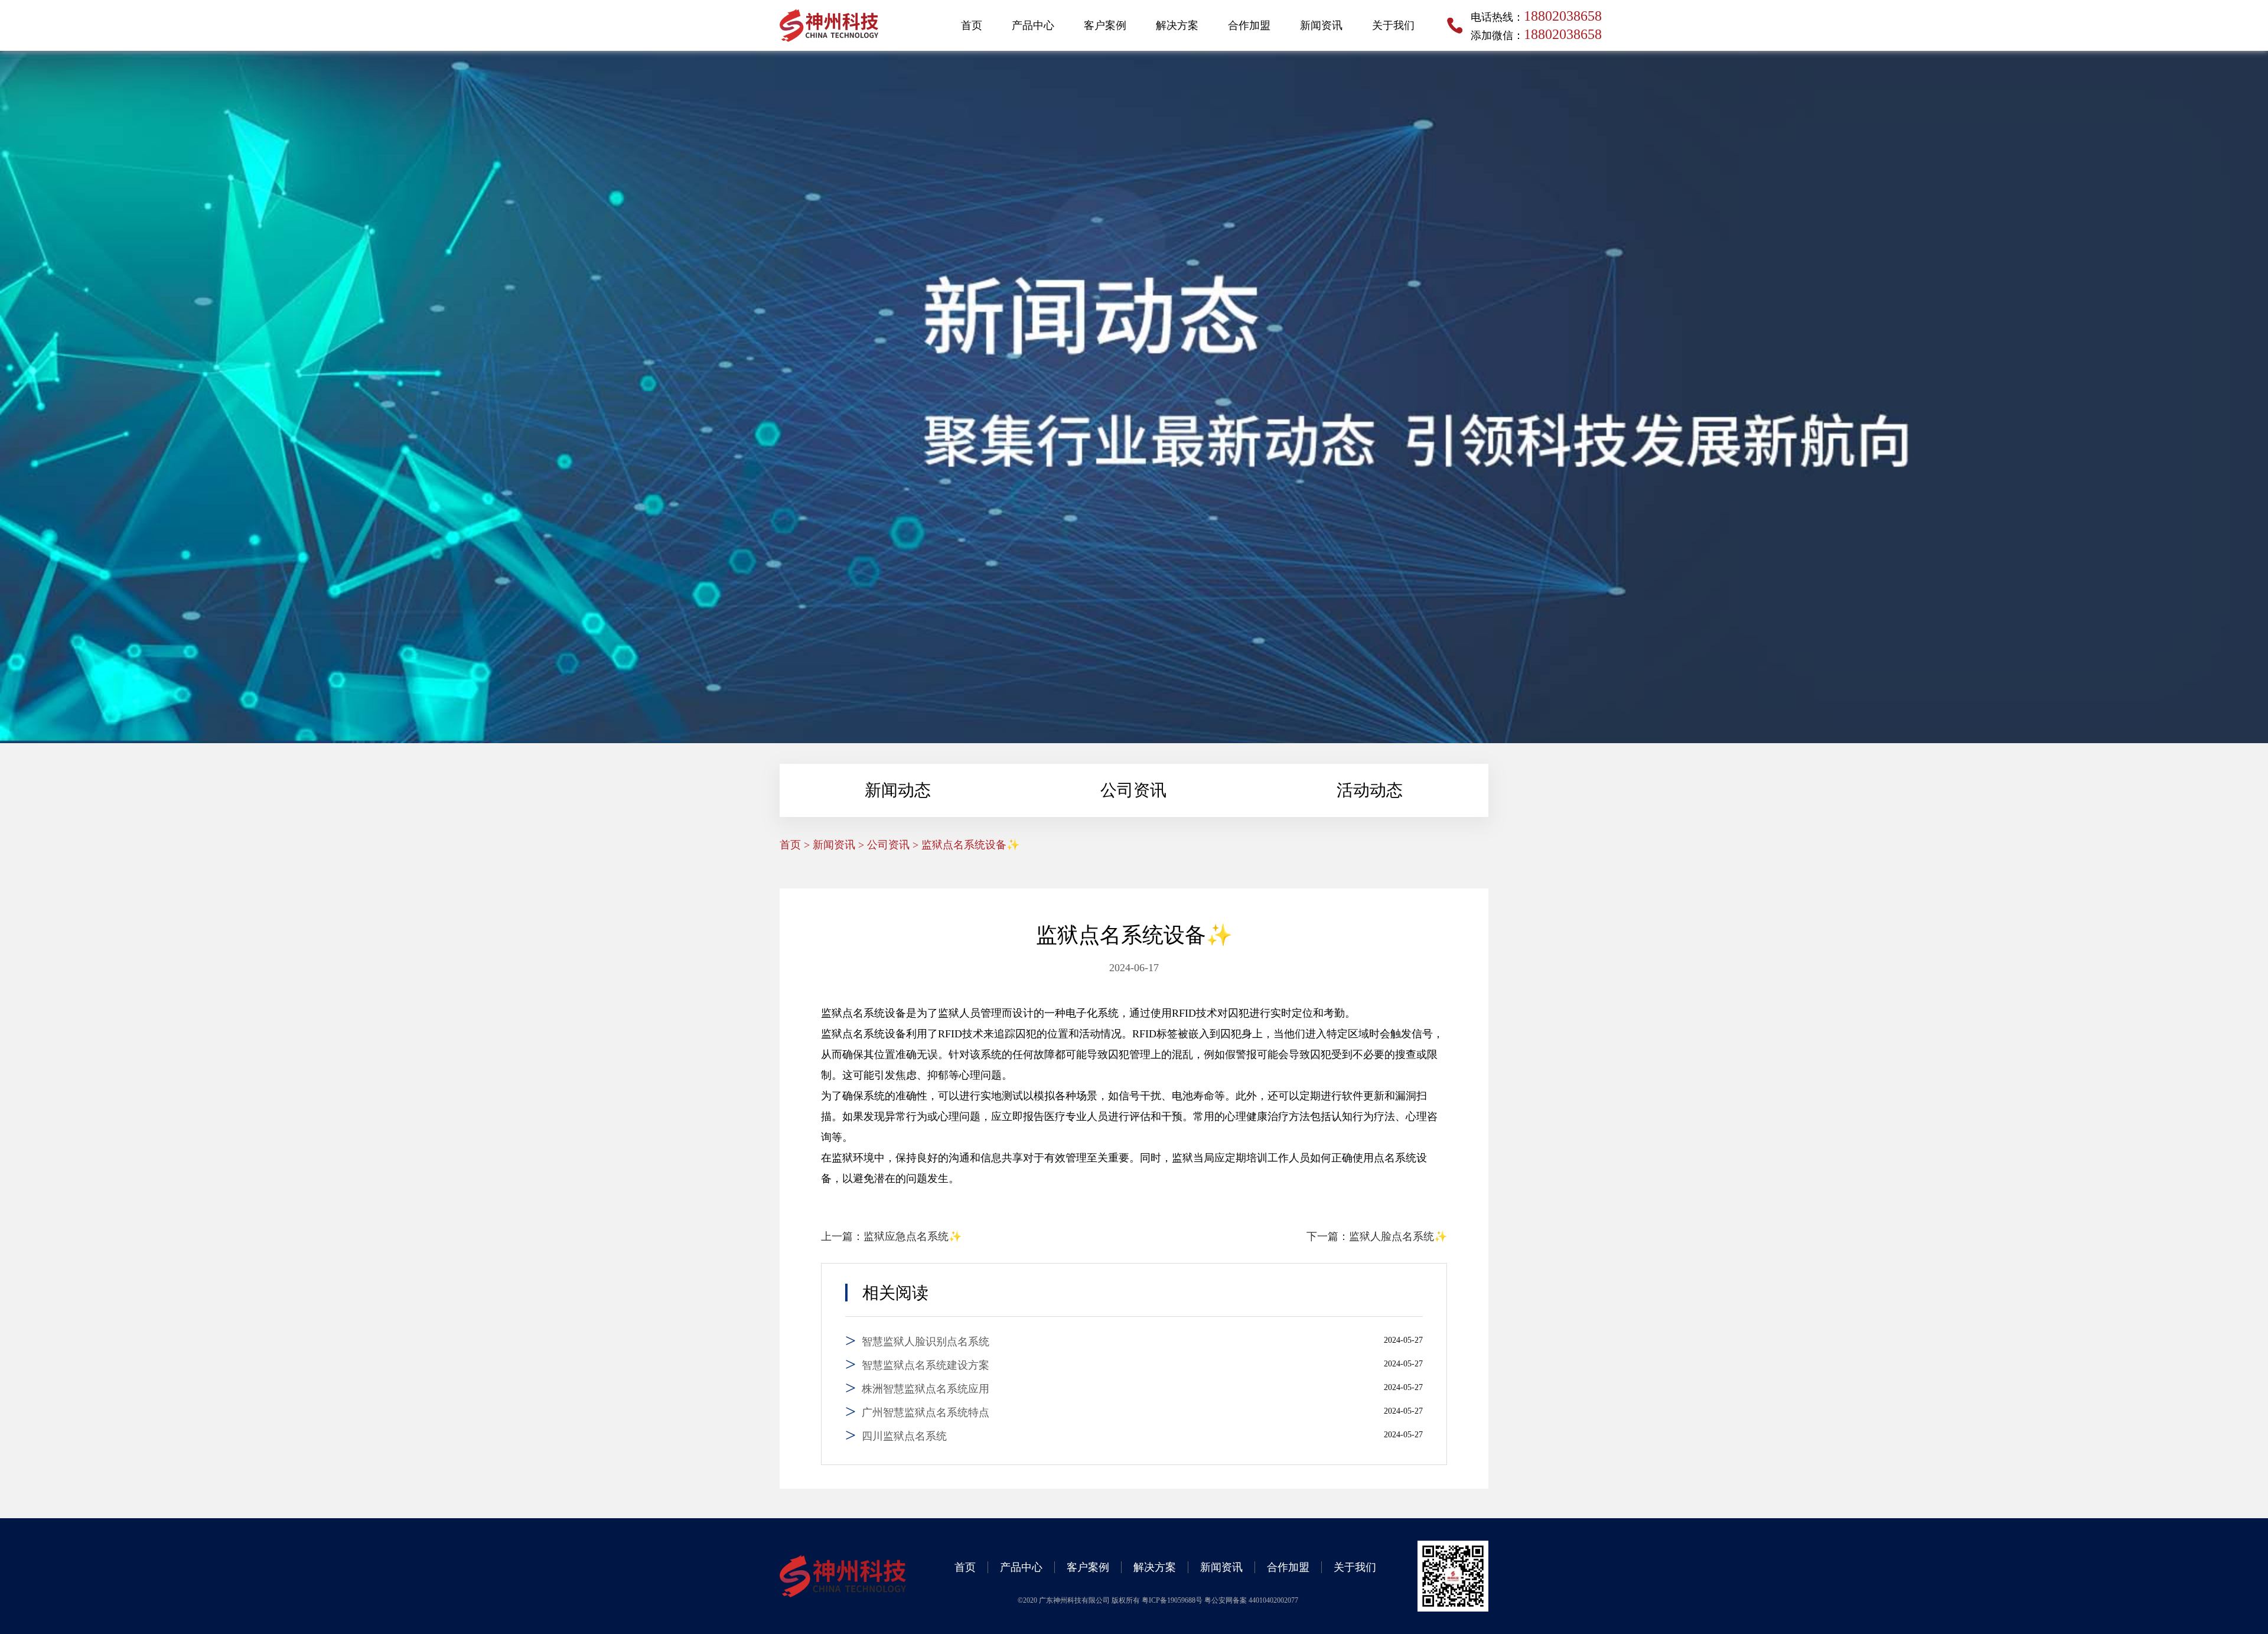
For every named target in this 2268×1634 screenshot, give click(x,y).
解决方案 (1177, 25)
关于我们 (1393, 25)
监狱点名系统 (853, 1013)
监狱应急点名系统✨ (913, 1236)
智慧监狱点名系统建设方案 (926, 1365)
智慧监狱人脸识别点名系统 (926, 1342)
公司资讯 (1133, 790)
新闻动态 (898, 790)
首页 (972, 25)
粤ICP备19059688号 (1173, 1600)
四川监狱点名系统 (904, 1436)
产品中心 (1033, 25)
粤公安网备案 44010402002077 (1251, 1600)
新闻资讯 (1321, 25)
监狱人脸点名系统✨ (1398, 1236)
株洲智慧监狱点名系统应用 (926, 1389)
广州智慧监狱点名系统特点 (926, 1412)
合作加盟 (1249, 25)
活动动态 (1370, 790)
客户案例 (1105, 25)
